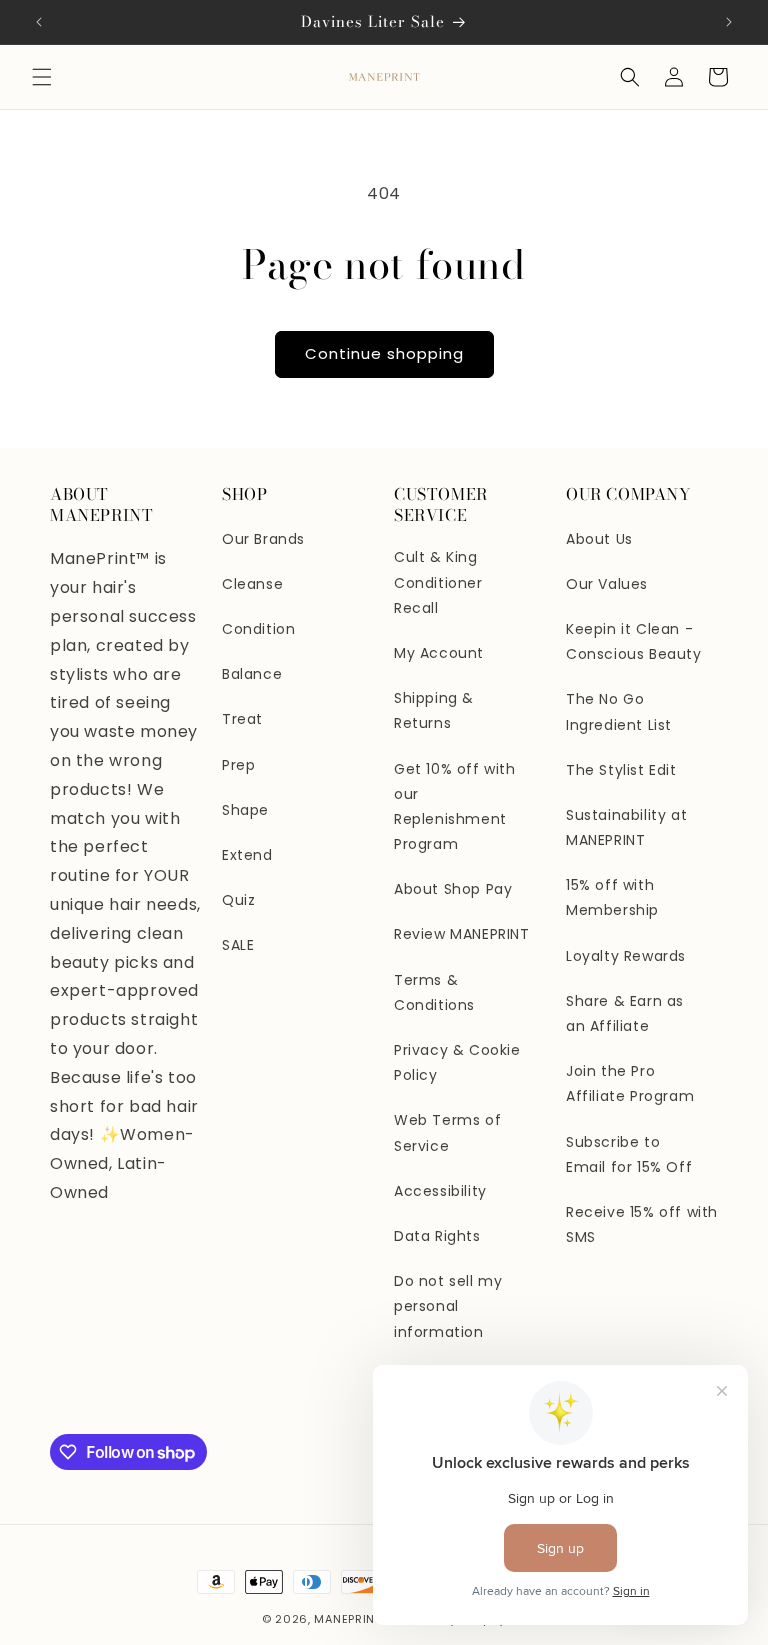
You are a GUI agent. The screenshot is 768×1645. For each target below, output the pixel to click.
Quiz (238, 900)
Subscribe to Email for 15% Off (629, 1154)
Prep (238, 765)
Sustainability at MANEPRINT (626, 827)
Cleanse (252, 584)
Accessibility (440, 1191)
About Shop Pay (453, 889)
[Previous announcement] (39, 22)
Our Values (607, 584)
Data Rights (437, 1236)
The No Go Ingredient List (619, 711)
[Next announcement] (729, 22)
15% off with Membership (612, 897)
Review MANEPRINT (462, 934)
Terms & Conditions (434, 992)
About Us (599, 539)
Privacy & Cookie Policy (457, 1062)
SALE (238, 945)
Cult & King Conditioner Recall (438, 582)
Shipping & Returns (434, 710)
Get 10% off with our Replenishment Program (455, 807)
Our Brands (263, 539)
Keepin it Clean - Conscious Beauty (634, 641)
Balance (252, 674)
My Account (439, 653)
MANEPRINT (347, 1619)
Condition (258, 629)
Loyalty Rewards (626, 956)
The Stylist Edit (621, 770)
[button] (42, 77)
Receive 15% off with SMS (642, 1224)
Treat (242, 719)
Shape (245, 810)
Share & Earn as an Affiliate (625, 1013)
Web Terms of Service (447, 1132)
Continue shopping (384, 353)
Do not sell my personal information (448, 1306)
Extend (247, 855)
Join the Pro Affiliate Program (630, 1083)
